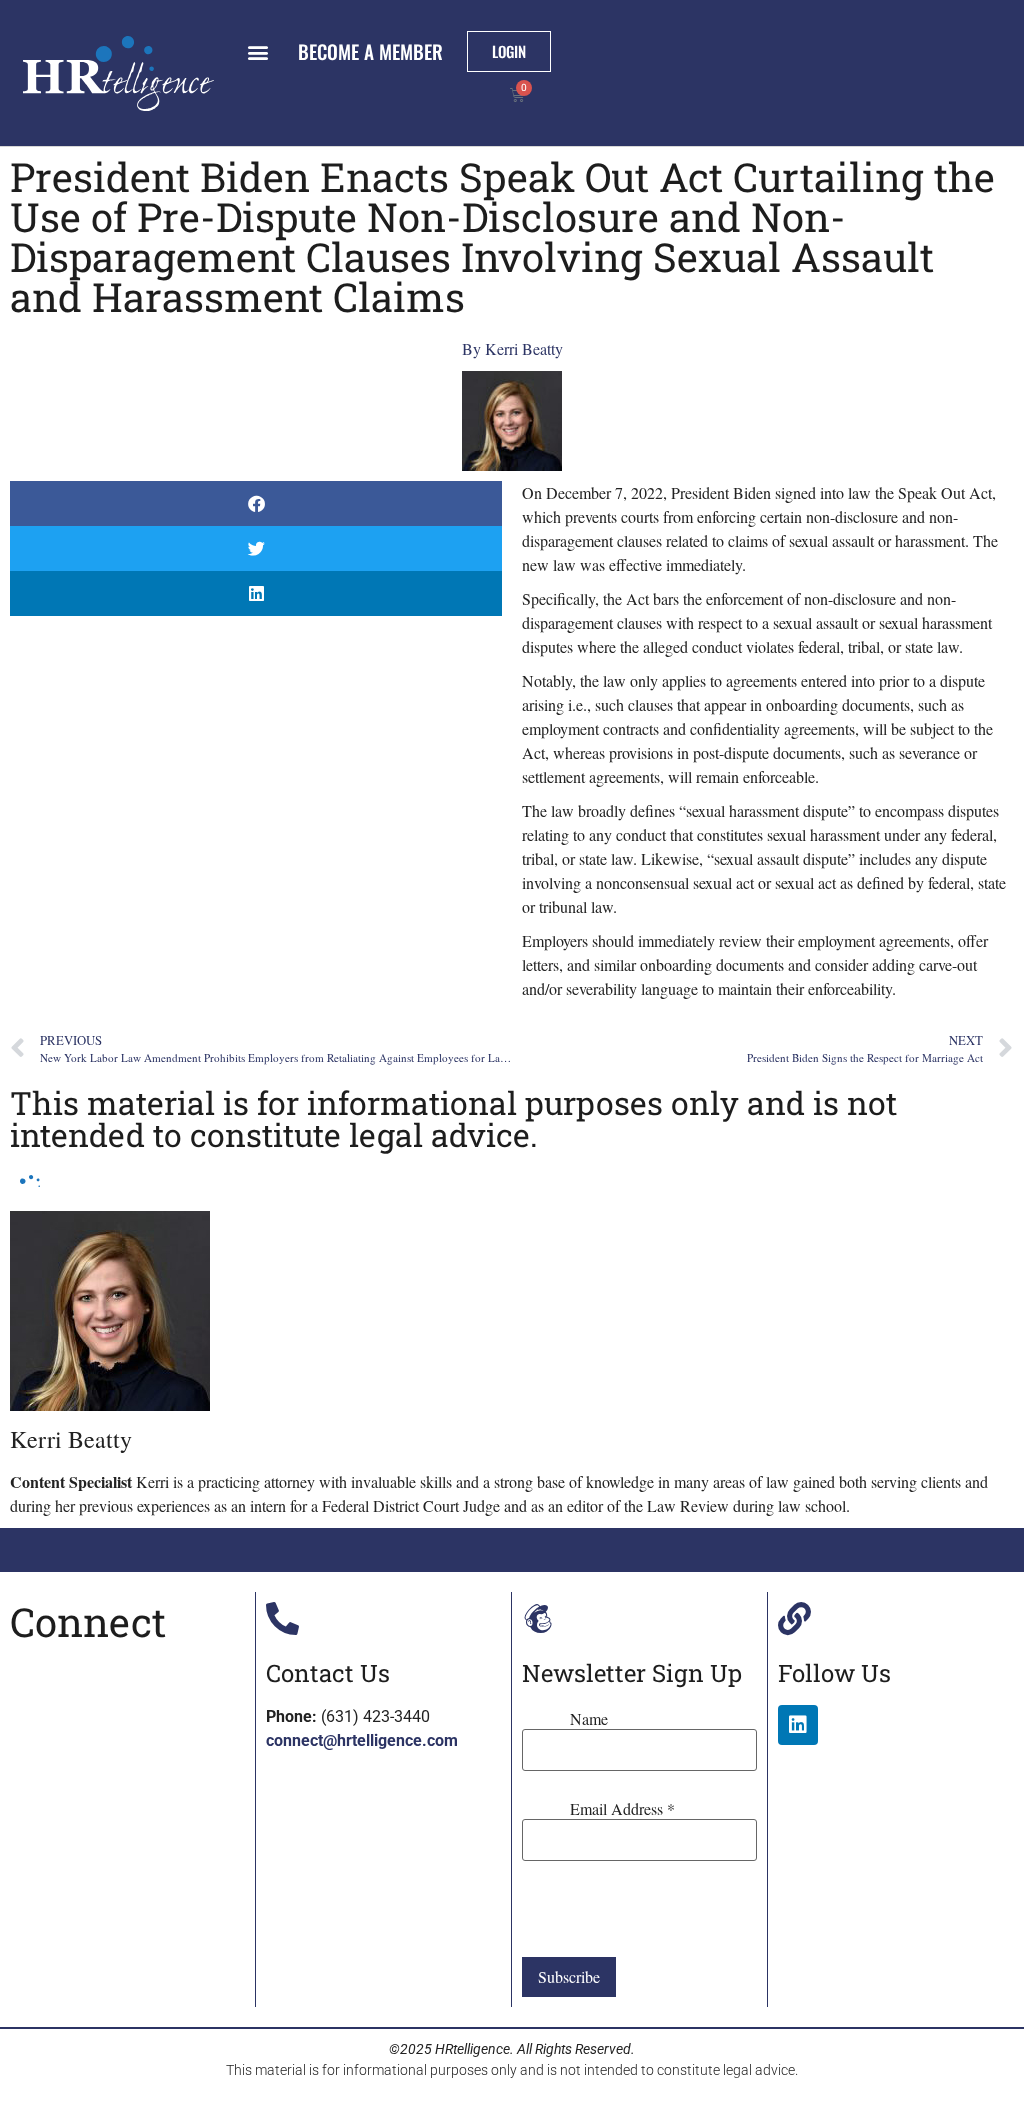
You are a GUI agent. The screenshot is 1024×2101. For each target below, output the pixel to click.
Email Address (622, 1809)
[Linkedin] (798, 1725)
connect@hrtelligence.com (362, 1740)
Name (589, 1719)
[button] (257, 51)
